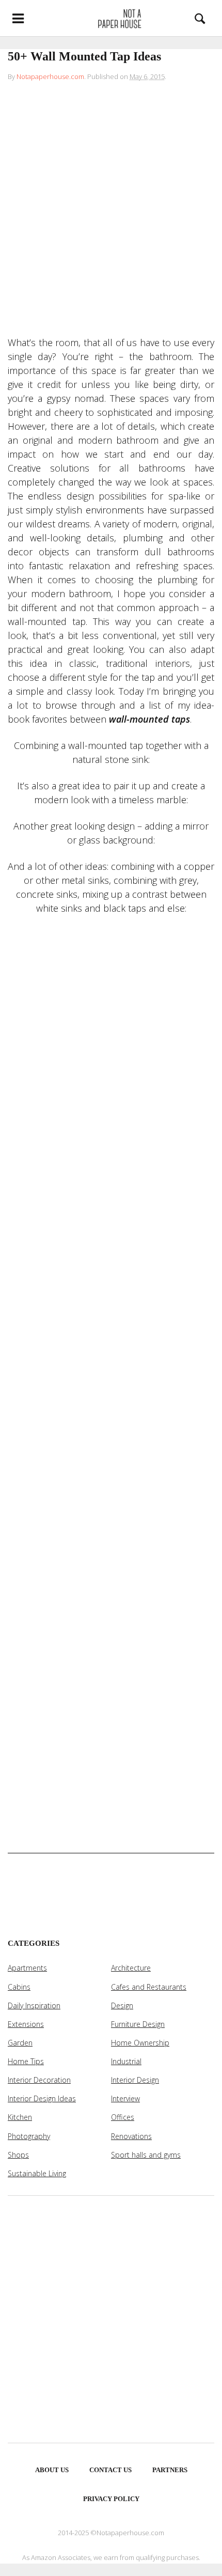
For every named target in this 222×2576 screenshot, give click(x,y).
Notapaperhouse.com (50, 76)
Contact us (110, 2470)
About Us (52, 2470)
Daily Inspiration (34, 2005)
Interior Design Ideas (42, 2098)
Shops (18, 2155)
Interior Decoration (39, 2080)
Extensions (26, 2024)
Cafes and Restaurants (149, 1987)
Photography (29, 2136)
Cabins (19, 1987)
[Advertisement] (111, 211)
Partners (170, 2470)
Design (122, 2005)
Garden (20, 2043)
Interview (125, 2098)
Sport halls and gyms (146, 2155)
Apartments (27, 1968)
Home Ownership (140, 2043)
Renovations (131, 2136)
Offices (123, 2117)
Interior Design (135, 2080)
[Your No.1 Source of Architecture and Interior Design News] (111, 18)
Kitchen (20, 2117)
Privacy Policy (111, 2499)
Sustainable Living (37, 2173)
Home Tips (26, 2061)
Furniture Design (138, 2024)
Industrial (126, 2061)
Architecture (131, 1968)
